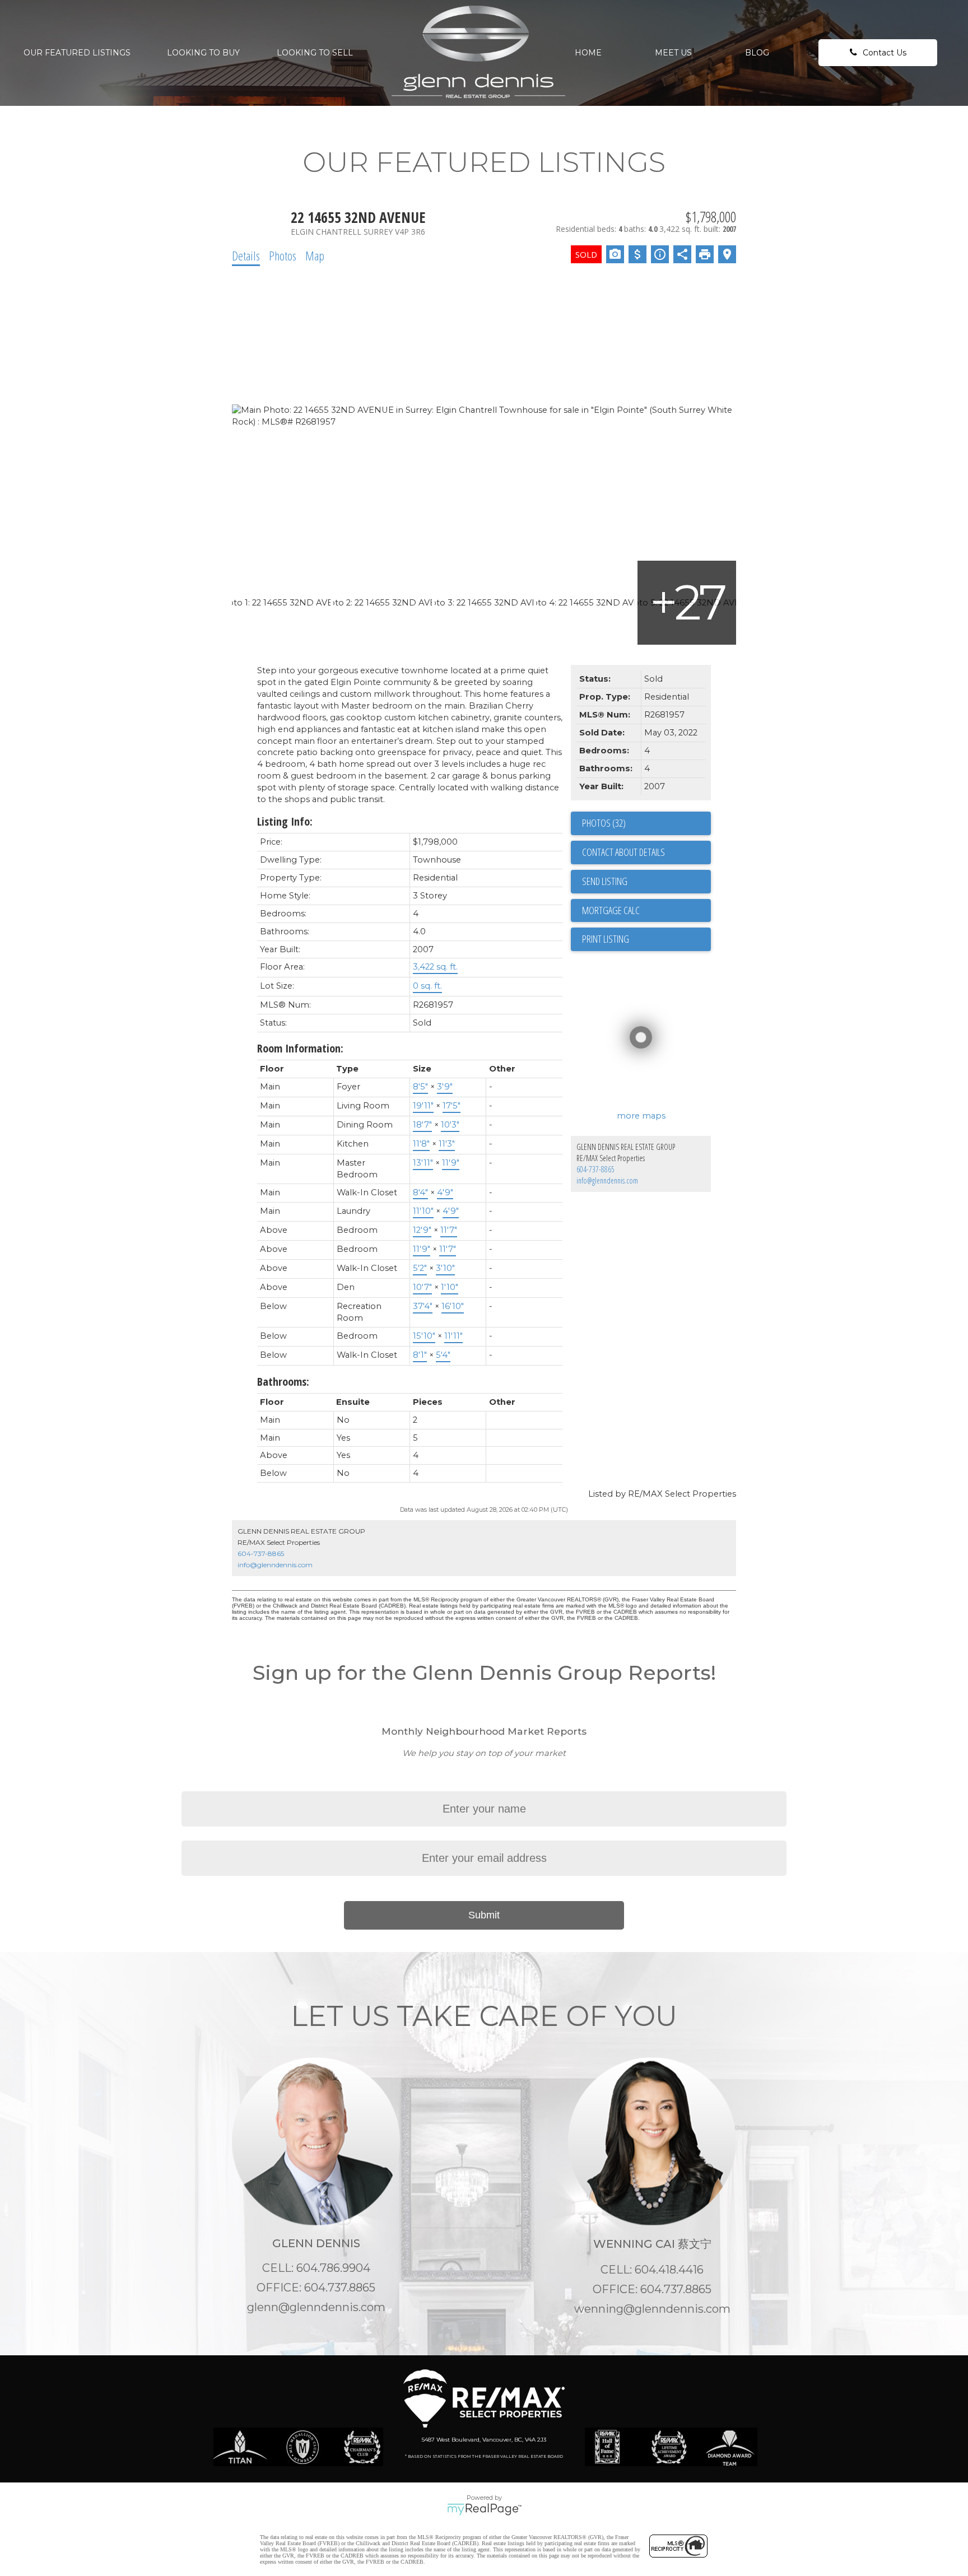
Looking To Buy (203, 53)
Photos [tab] (283, 255)
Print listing (606, 939)
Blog (757, 53)
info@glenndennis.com (607, 1180)
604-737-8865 (595, 1169)
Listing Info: (285, 821)
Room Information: (300, 1048)
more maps (641, 1116)
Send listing (605, 881)
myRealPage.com (484, 2509)
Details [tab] (246, 255)
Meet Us (673, 53)
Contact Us (885, 53)
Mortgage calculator (646, 911)
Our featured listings (77, 53)
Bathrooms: (283, 1382)
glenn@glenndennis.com (316, 2307)
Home (588, 53)
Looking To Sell (315, 53)
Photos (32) (604, 823)
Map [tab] (315, 255)
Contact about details (623, 852)
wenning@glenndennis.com (652, 2309)
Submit (484, 1915)
